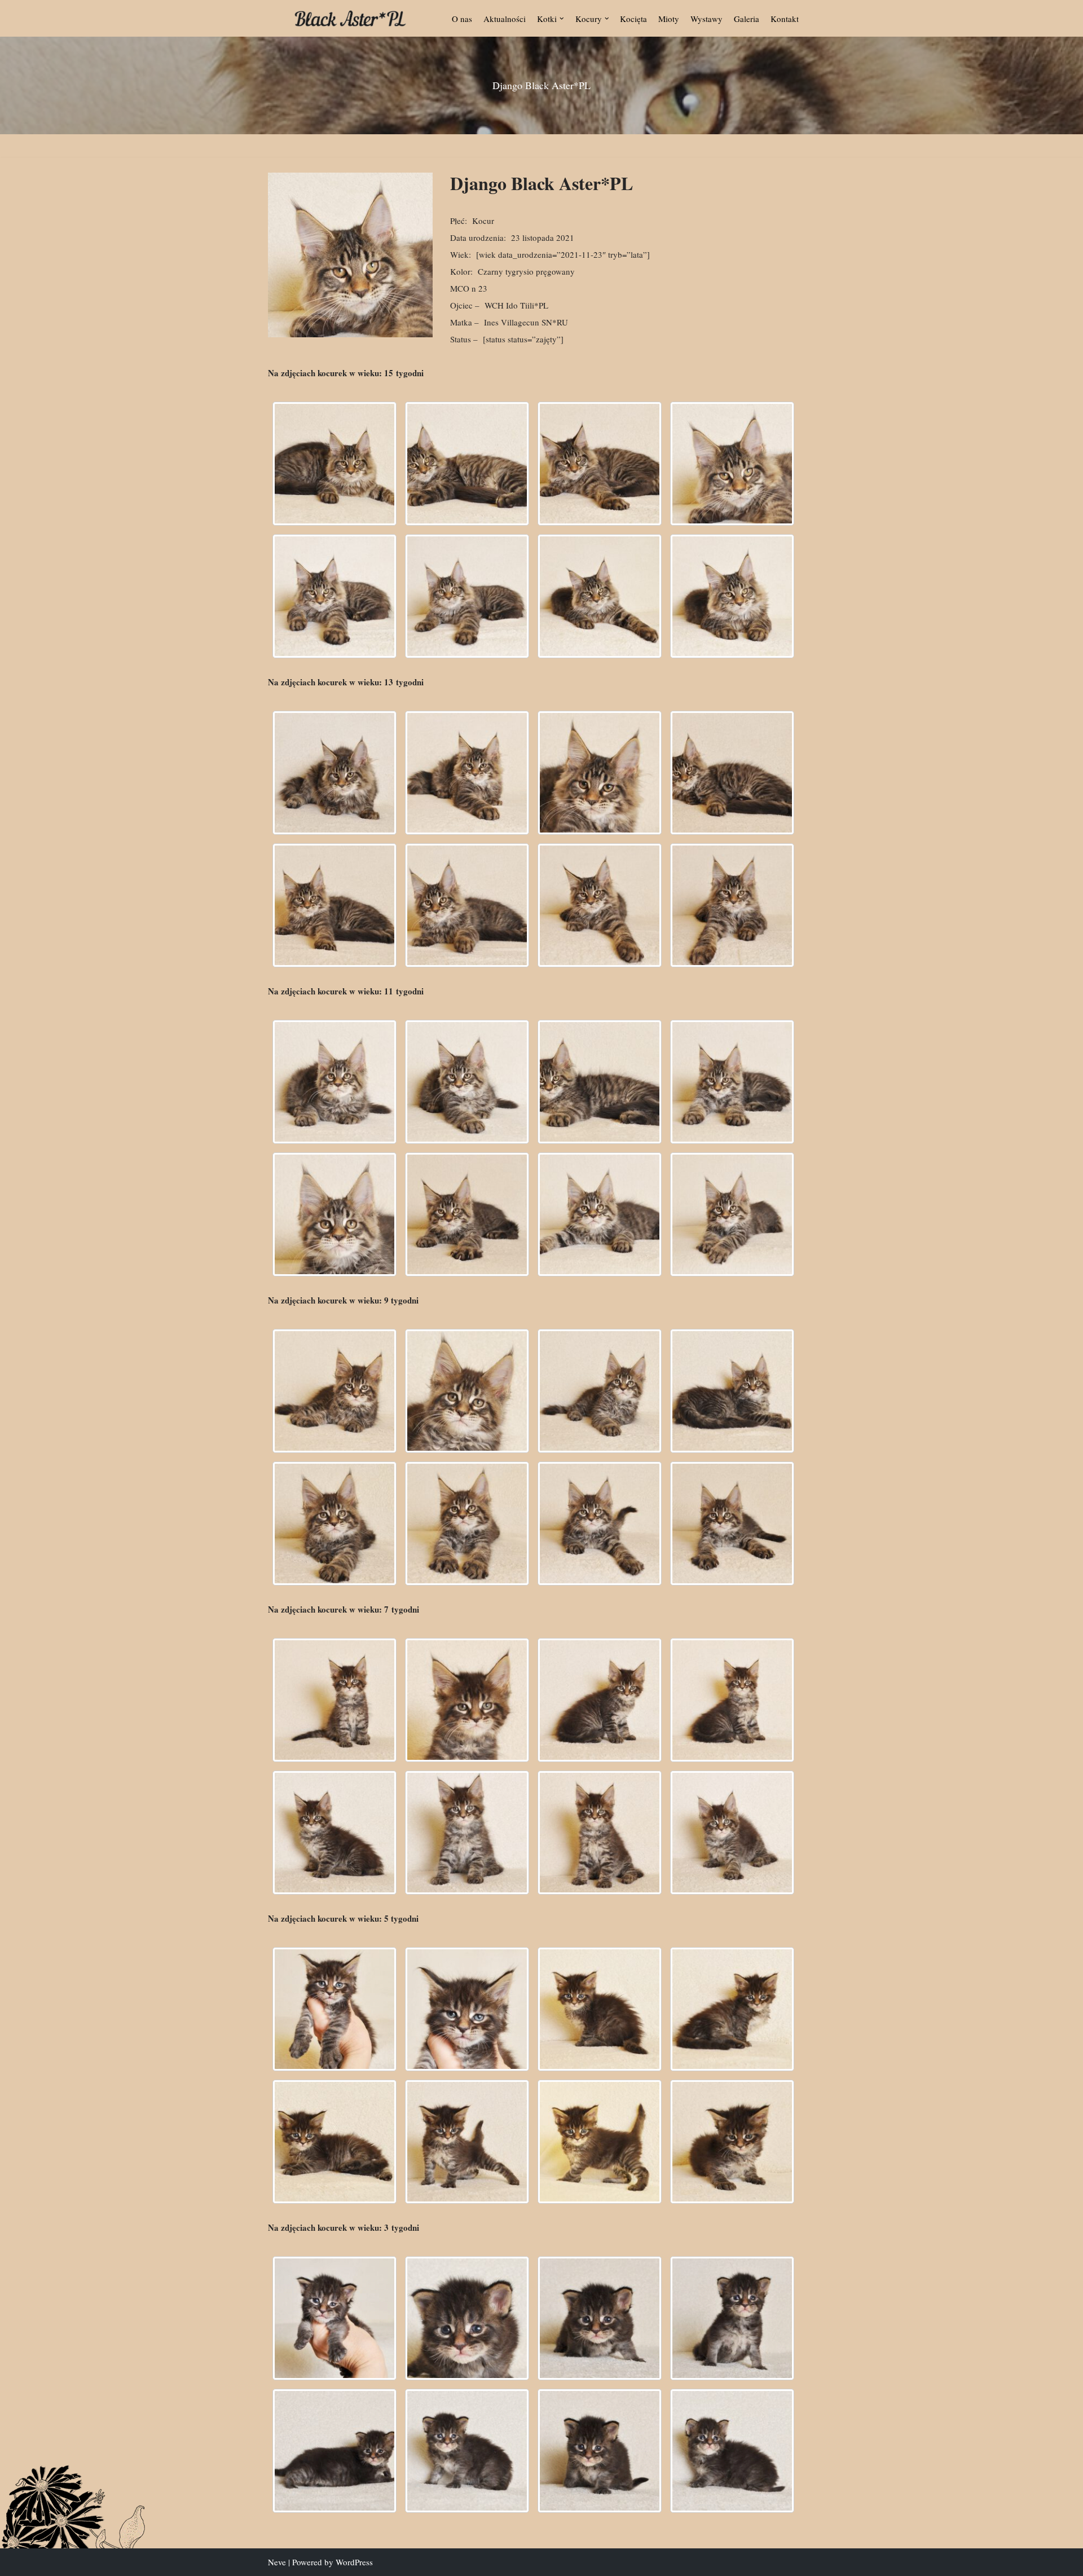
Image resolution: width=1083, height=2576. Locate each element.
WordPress (354, 2562)
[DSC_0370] (732, 1082)
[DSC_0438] (467, 773)
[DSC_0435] (600, 2142)
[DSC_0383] (600, 1523)
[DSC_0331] (600, 464)
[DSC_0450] (467, 905)
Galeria (747, 19)
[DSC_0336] (334, 596)
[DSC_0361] (467, 1391)
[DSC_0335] (732, 464)
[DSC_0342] (467, 1833)
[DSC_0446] (732, 2142)
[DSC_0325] (334, 2451)
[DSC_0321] (732, 2318)
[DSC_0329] (334, 1700)
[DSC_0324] (334, 464)
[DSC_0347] (600, 596)
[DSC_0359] (334, 1082)
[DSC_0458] (732, 905)
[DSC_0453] (600, 905)
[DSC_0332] (732, 2451)
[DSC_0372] (467, 1214)
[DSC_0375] (732, 1214)
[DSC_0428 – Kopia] (732, 2009)
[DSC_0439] (600, 773)
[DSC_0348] (732, 596)
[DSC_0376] (334, 1523)
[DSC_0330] (467, 1700)
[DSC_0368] (600, 1082)
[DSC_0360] (334, 1391)
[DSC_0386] (732, 1523)
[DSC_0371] (334, 1214)
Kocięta (633, 19)
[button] (562, 19)
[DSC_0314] (467, 2318)
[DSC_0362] (467, 1082)
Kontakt (785, 19)
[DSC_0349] (732, 1833)
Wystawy (706, 19)
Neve (277, 2562)
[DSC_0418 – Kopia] (334, 2009)
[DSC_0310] (334, 2318)
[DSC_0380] (467, 1523)
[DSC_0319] (600, 2318)
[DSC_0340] (334, 1833)
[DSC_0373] (600, 1214)
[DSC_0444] (732, 773)
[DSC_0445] (334, 905)
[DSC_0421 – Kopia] (600, 2009)
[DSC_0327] (467, 2451)
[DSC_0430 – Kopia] (334, 2142)
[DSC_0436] (334, 773)
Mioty (669, 19)
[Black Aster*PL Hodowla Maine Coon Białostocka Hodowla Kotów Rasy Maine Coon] (350, 18)
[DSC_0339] (467, 596)
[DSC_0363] (600, 1391)
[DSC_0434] (467, 2142)
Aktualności (505, 19)
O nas (462, 19)
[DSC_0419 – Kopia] (467, 2009)
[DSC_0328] (467, 464)
